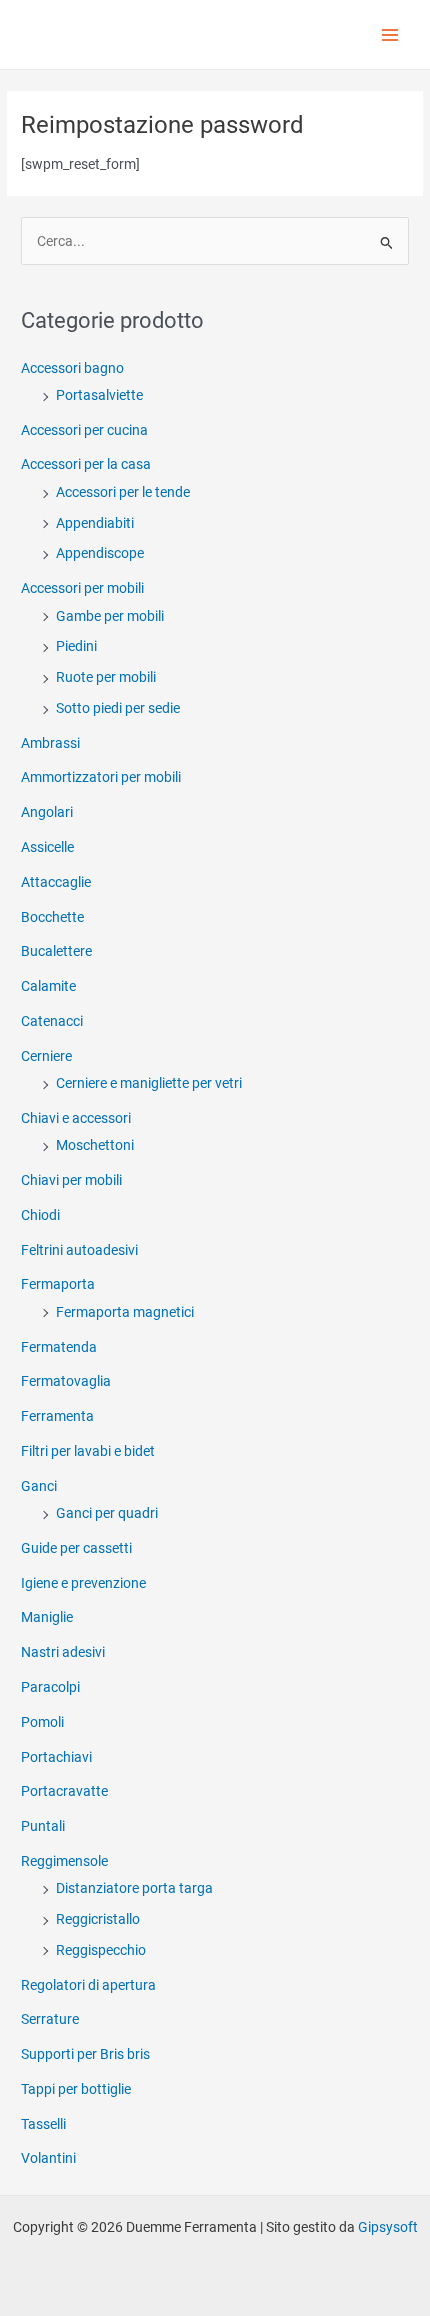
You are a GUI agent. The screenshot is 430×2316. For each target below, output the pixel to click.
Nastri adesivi (63, 1652)
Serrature (50, 2019)
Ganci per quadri (107, 1513)
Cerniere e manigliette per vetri (149, 1083)
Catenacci (52, 1021)
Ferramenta (57, 1416)
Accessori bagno (72, 368)
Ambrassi (50, 743)
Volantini (48, 2158)
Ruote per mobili (106, 677)
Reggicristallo (98, 1919)
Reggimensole (64, 1861)
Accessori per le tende (123, 492)
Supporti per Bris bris (85, 2054)
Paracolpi (50, 1687)
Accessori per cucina (84, 430)
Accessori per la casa (86, 464)
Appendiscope (100, 553)
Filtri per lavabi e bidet (88, 1451)
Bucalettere (56, 951)
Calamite (48, 986)
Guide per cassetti (76, 1548)
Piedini (76, 646)
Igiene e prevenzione (83, 1583)
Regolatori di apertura (88, 1985)
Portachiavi (56, 1757)
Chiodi (40, 1215)
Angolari (47, 812)
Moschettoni (95, 1145)
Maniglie (47, 1617)
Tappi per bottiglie (76, 2089)
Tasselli (43, 2124)
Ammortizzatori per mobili (101, 777)
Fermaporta (58, 1284)
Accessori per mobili (82, 588)
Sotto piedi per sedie (118, 708)
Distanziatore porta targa (134, 1888)
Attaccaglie (56, 882)
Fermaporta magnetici (125, 1312)
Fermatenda (59, 1347)
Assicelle (47, 847)
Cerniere (46, 1056)
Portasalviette (99, 395)
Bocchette (52, 917)
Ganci (39, 1486)
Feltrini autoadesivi (79, 1250)
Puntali (43, 1826)
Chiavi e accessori (76, 1118)
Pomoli (42, 1722)
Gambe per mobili (110, 616)
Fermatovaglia (66, 1381)
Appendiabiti (95, 523)
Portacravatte (64, 1791)
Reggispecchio (101, 1950)
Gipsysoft (388, 2227)
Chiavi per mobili (71, 1180)
